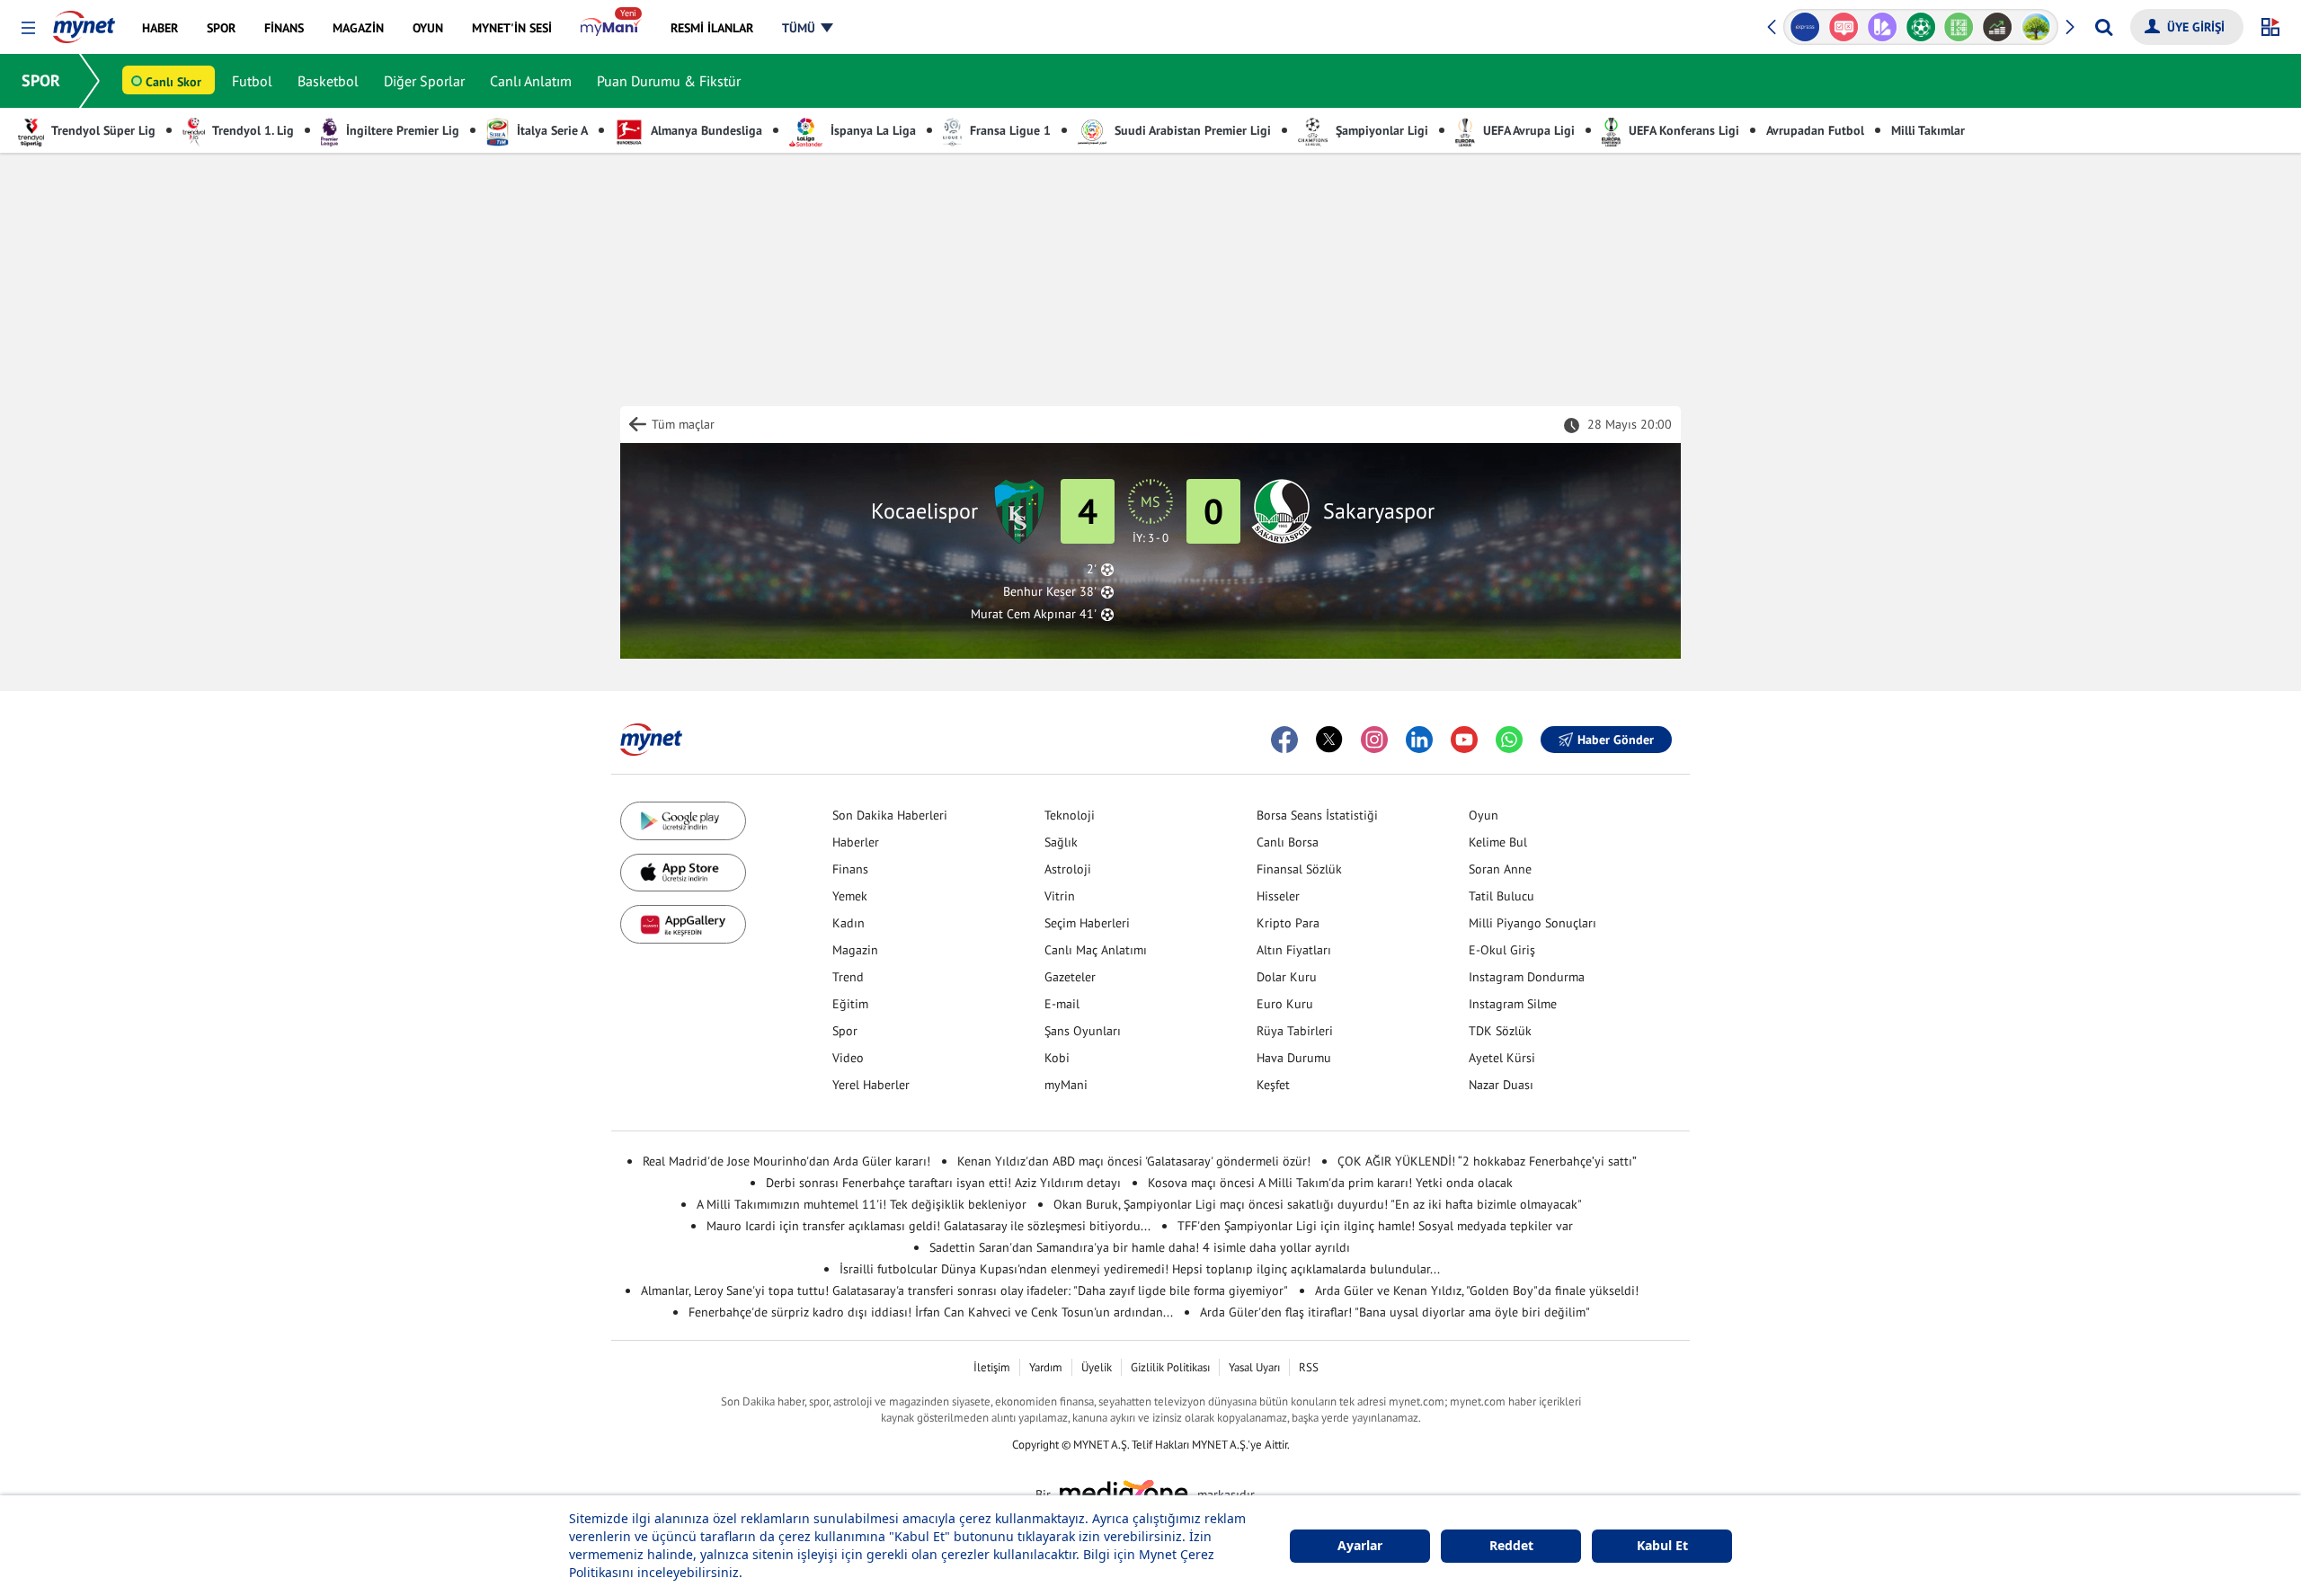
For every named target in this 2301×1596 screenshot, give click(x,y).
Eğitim (850, 1004)
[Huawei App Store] (683, 924)
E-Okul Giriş (1502, 950)
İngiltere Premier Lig (401, 130)
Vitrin (1060, 896)
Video (848, 1058)
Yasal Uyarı (1254, 1367)
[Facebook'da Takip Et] (1284, 740)
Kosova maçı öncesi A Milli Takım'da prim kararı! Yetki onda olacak (1330, 1183)
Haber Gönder (1616, 740)
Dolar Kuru (1287, 977)
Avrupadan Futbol (1815, 130)
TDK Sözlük (1500, 1031)
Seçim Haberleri (1087, 923)
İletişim (992, 1367)
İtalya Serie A (551, 130)
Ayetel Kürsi (1502, 1058)
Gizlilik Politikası (1170, 1367)
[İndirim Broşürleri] (1848, 27)
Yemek (850, 896)
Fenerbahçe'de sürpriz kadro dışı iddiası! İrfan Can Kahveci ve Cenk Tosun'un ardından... (931, 1312)
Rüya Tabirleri (1295, 1031)
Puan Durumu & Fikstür (669, 81)
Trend (848, 977)
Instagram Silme (1513, 1004)
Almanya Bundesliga (705, 130)
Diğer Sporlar (424, 81)
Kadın (848, 923)
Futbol (252, 81)
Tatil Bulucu (1501, 896)
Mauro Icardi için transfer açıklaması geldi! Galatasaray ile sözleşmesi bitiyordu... (928, 1226)
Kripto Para (1288, 923)
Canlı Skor (173, 82)
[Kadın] (2040, 27)
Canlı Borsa (1288, 842)
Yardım (1046, 1367)
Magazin (855, 950)
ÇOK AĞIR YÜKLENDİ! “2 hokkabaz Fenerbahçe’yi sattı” (1487, 1161)
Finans (850, 869)
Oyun (1484, 815)
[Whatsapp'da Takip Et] (1509, 740)
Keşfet (1273, 1085)
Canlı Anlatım (531, 81)
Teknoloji (1070, 815)
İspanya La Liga (871, 130)
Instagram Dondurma (1527, 977)
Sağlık (1061, 842)
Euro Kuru (1285, 1004)
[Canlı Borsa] (1963, 27)
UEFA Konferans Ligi (1682, 130)
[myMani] (611, 28)
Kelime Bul (1498, 842)
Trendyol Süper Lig (102, 130)
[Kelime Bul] (1925, 27)
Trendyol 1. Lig (252, 130)
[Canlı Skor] (1886, 27)
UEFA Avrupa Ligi (1527, 130)
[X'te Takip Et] (1329, 740)
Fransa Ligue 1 (1008, 130)
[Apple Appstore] (683, 873)
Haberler (856, 842)
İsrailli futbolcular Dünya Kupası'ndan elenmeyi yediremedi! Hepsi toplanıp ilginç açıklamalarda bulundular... (1140, 1269)
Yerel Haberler (871, 1085)
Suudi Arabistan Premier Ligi (1191, 130)
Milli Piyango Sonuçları (1533, 923)
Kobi (1057, 1058)
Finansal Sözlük (1299, 869)
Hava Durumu (1294, 1058)
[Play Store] (683, 821)
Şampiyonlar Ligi (1380, 130)
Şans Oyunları (1083, 1031)
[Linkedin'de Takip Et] (1419, 740)
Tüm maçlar (683, 424)
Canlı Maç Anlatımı (1096, 950)
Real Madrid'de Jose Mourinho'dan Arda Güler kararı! (786, 1161)
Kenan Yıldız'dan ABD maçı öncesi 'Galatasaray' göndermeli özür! (1134, 1161)
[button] (28, 28)
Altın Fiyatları (1294, 950)
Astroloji (1068, 869)
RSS (1309, 1367)
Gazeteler (1070, 977)
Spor (845, 1031)
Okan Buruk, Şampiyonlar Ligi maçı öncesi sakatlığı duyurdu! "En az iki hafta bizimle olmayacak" (1318, 1204)
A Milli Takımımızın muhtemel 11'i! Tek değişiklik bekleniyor (862, 1204)
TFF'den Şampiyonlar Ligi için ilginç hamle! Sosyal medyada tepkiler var (1375, 1226)
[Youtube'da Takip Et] (1464, 740)
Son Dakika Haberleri (890, 815)
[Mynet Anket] (1809, 27)
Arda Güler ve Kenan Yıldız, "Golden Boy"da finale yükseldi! (1477, 1290)
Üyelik (1097, 1367)
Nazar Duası (1501, 1085)
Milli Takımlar (1928, 130)
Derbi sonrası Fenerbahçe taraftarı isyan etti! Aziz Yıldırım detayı (943, 1183)
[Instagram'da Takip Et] (1374, 740)
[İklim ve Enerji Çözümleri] (2002, 27)
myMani (1066, 1085)
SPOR (41, 80)
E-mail (1062, 1004)
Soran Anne (1500, 869)
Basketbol (328, 81)
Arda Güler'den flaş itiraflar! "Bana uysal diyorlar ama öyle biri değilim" (1395, 1312)
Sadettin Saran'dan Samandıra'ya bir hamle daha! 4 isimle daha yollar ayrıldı (1140, 1247)
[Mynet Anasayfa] (84, 22)
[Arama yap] (2104, 27)
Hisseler (1278, 896)
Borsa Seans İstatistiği (1317, 815)
